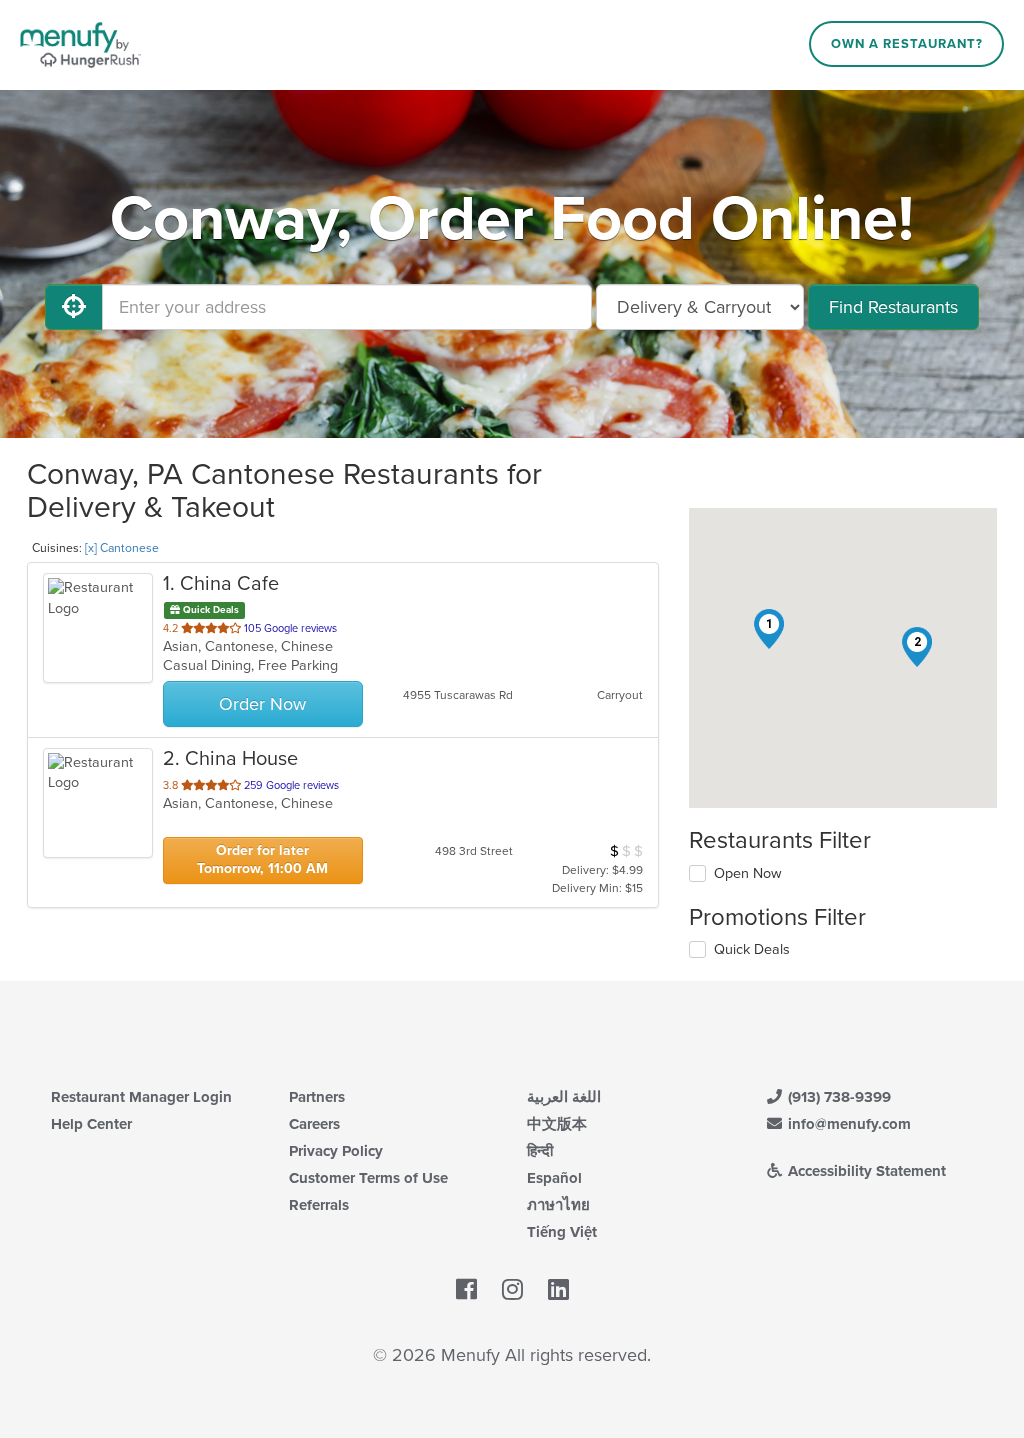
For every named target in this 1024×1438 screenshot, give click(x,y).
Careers (314, 1124)
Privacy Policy (336, 1151)
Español (554, 1178)
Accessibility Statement (865, 1171)
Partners (317, 1097)
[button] (769, 629)
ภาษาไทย (558, 1205)
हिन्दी (540, 1151)
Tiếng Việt (562, 1232)
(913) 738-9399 (837, 1097)
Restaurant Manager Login (141, 1097)
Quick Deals (752, 949)
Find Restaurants (893, 307)
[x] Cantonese (122, 548)
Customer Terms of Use (368, 1178)
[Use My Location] (74, 307)
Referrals (319, 1205)
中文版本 (557, 1124)
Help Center (91, 1124)
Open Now (748, 873)
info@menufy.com (847, 1124)
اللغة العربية (564, 1097)
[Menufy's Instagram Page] (512, 1290)
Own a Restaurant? (907, 44)
